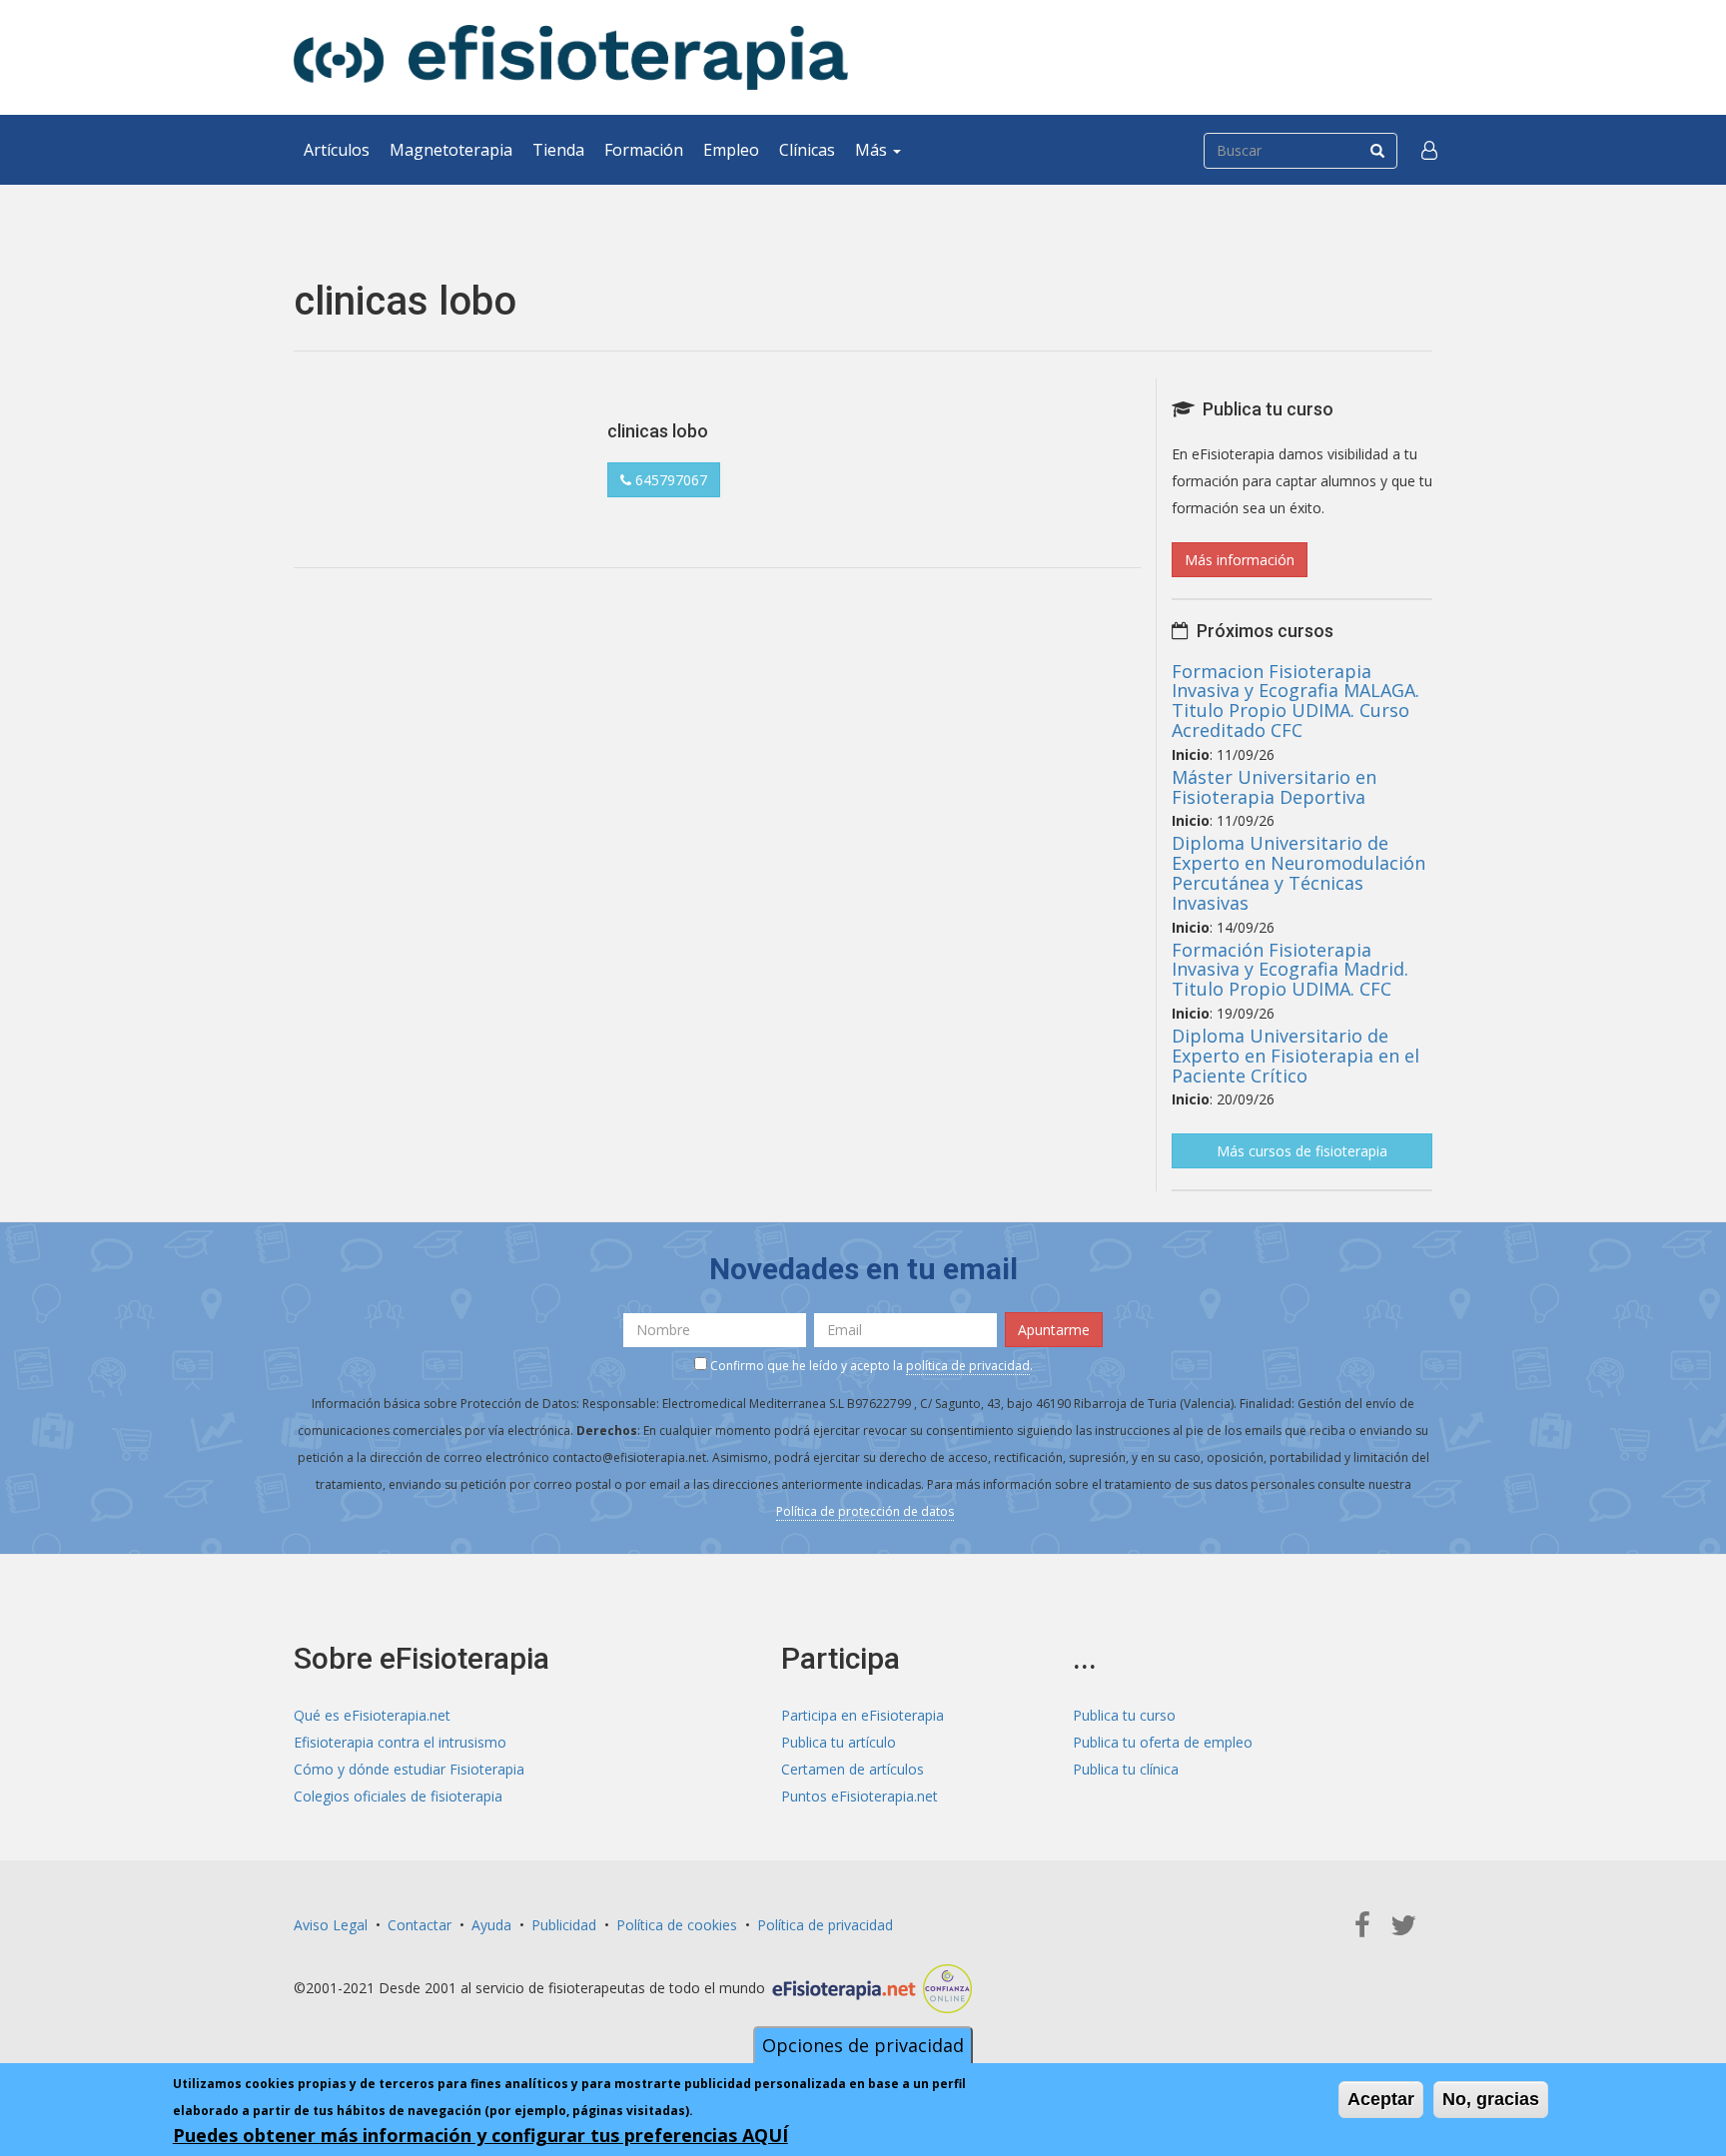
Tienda (558, 150)
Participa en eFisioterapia (863, 1715)
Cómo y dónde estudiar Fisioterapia (409, 1769)
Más (873, 150)
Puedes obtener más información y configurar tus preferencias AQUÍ (480, 2135)
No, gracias (1491, 2099)
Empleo (731, 150)
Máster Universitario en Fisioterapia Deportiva (1274, 787)
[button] (1429, 150)
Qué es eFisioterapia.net (372, 1715)
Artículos (337, 150)
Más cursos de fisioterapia (1302, 1151)
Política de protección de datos (865, 1511)
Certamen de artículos (853, 1769)
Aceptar (1381, 2099)
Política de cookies (677, 1925)
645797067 (669, 480)
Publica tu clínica (1126, 1769)
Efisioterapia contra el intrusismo (400, 1742)
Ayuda (491, 1925)
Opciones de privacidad (863, 2045)
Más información (1240, 560)
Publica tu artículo (839, 1742)
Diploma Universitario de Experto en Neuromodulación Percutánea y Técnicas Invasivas (1298, 872)
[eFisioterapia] (571, 57)
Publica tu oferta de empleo (1163, 1742)
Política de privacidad (825, 1925)
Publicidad (564, 1925)
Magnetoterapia (451, 150)
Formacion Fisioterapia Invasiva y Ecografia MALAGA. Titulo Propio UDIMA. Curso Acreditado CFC (1295, 701)
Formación (644, 150)
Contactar (420, 1925)
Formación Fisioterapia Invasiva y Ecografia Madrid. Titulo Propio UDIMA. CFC (1290, 970)
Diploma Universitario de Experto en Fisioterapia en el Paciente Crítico (1295, 1056)
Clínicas (807, 150)
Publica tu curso (1124, 1715)
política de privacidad (968, 1366)
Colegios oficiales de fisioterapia (398, 1796)
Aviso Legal (331, 1925)
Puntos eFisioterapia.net (860, 1796)
